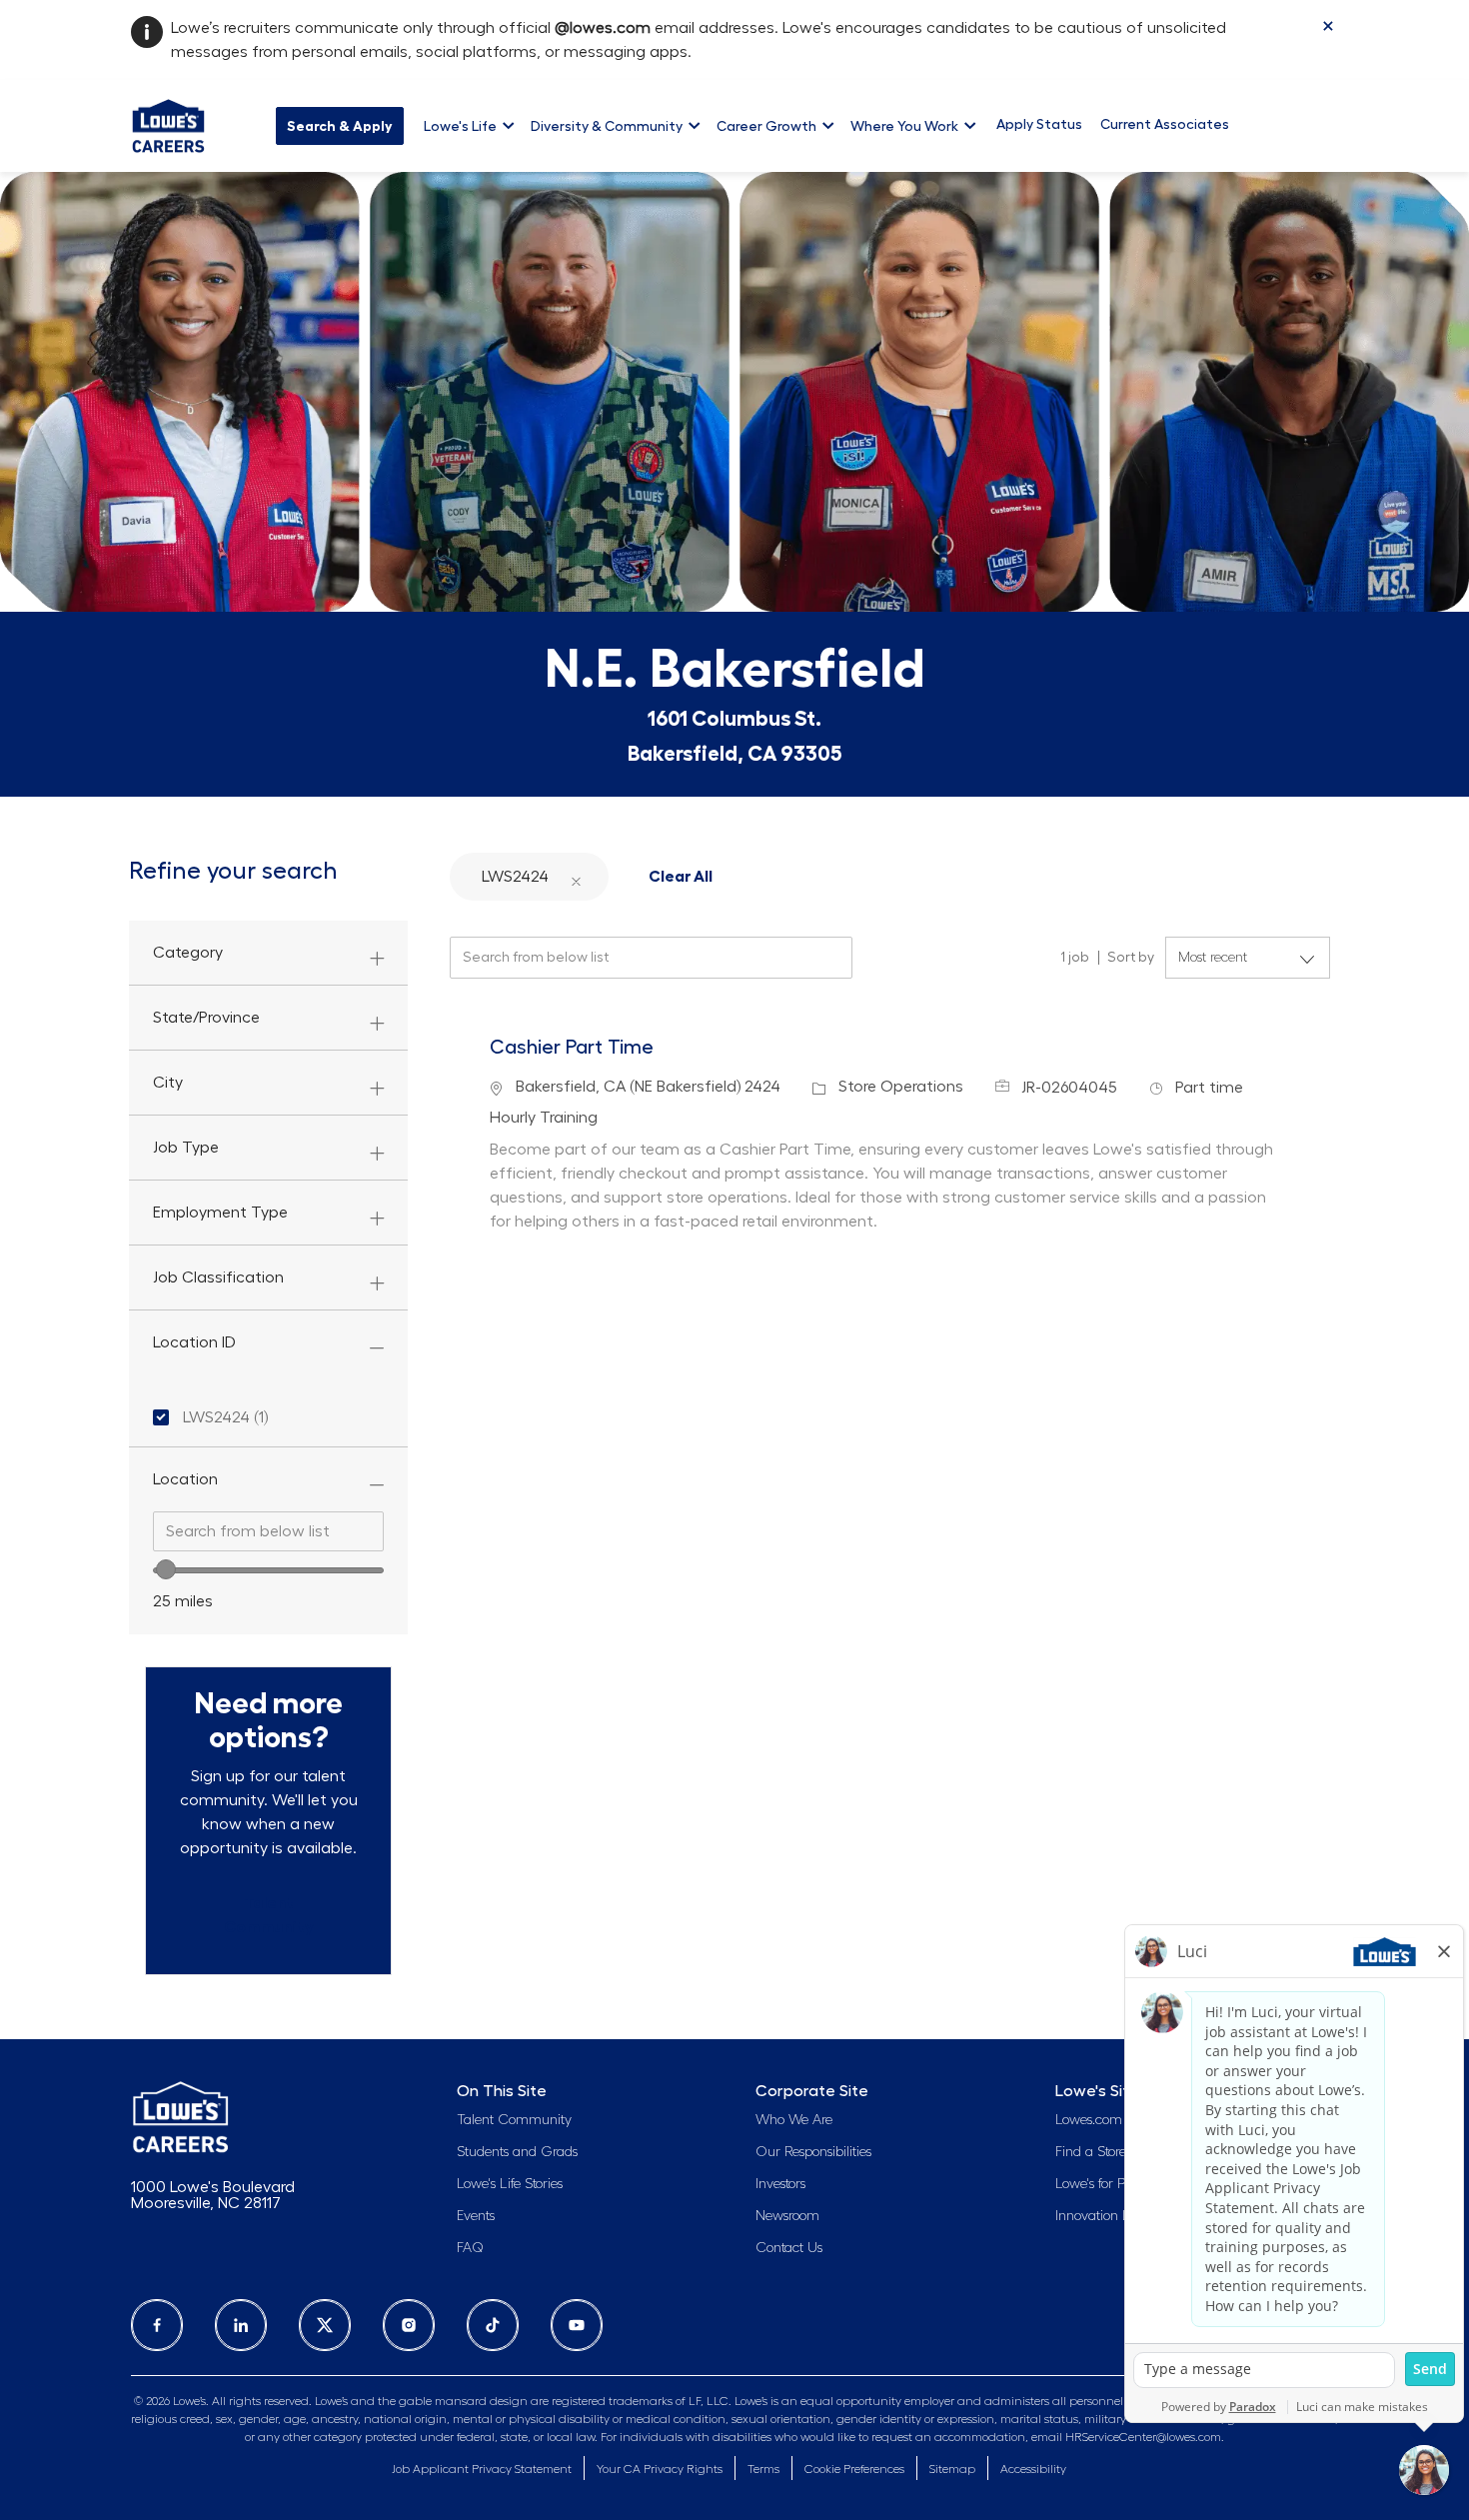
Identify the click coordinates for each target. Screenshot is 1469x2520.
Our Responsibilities (813, 2152)
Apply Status (1039, 124)
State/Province (206, 1018)
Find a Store (1091, 2152)
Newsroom (787, 2216)
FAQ (470, 2248)
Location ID (194, 1342)
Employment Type (220, 1213)
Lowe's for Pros (1098, 2184)
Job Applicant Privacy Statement (482, 2469)
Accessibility (1033, 2469)
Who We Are (794, 2120)
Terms (763, 2469)
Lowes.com (1089, 2120)
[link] (268, 1915)
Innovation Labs (1103, 2216)
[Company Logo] (168, 123)
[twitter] (325, 2325)
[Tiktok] (493, 2325)
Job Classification (218, 1277)
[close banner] (1328, 26)
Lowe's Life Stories (510, 2184)
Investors (780, 2184)
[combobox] (268, 1531)
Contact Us (789, 2248)
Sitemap (952, 2469)
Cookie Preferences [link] (854, 2469)
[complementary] (854, 2470)
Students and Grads (517, 2152)
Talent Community (514, 2120)
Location (185, 1479)
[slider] (166, 1569)
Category (188, 953)
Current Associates (1165, 124)
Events (476, 2216)
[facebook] (157, 2325)
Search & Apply (340, 126)
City (168, 1083)
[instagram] (409, 2325)
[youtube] (577, 2325)
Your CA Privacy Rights (660, 2469)
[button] (576, 876)
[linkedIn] (241, 2325)
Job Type (186, 1148)
